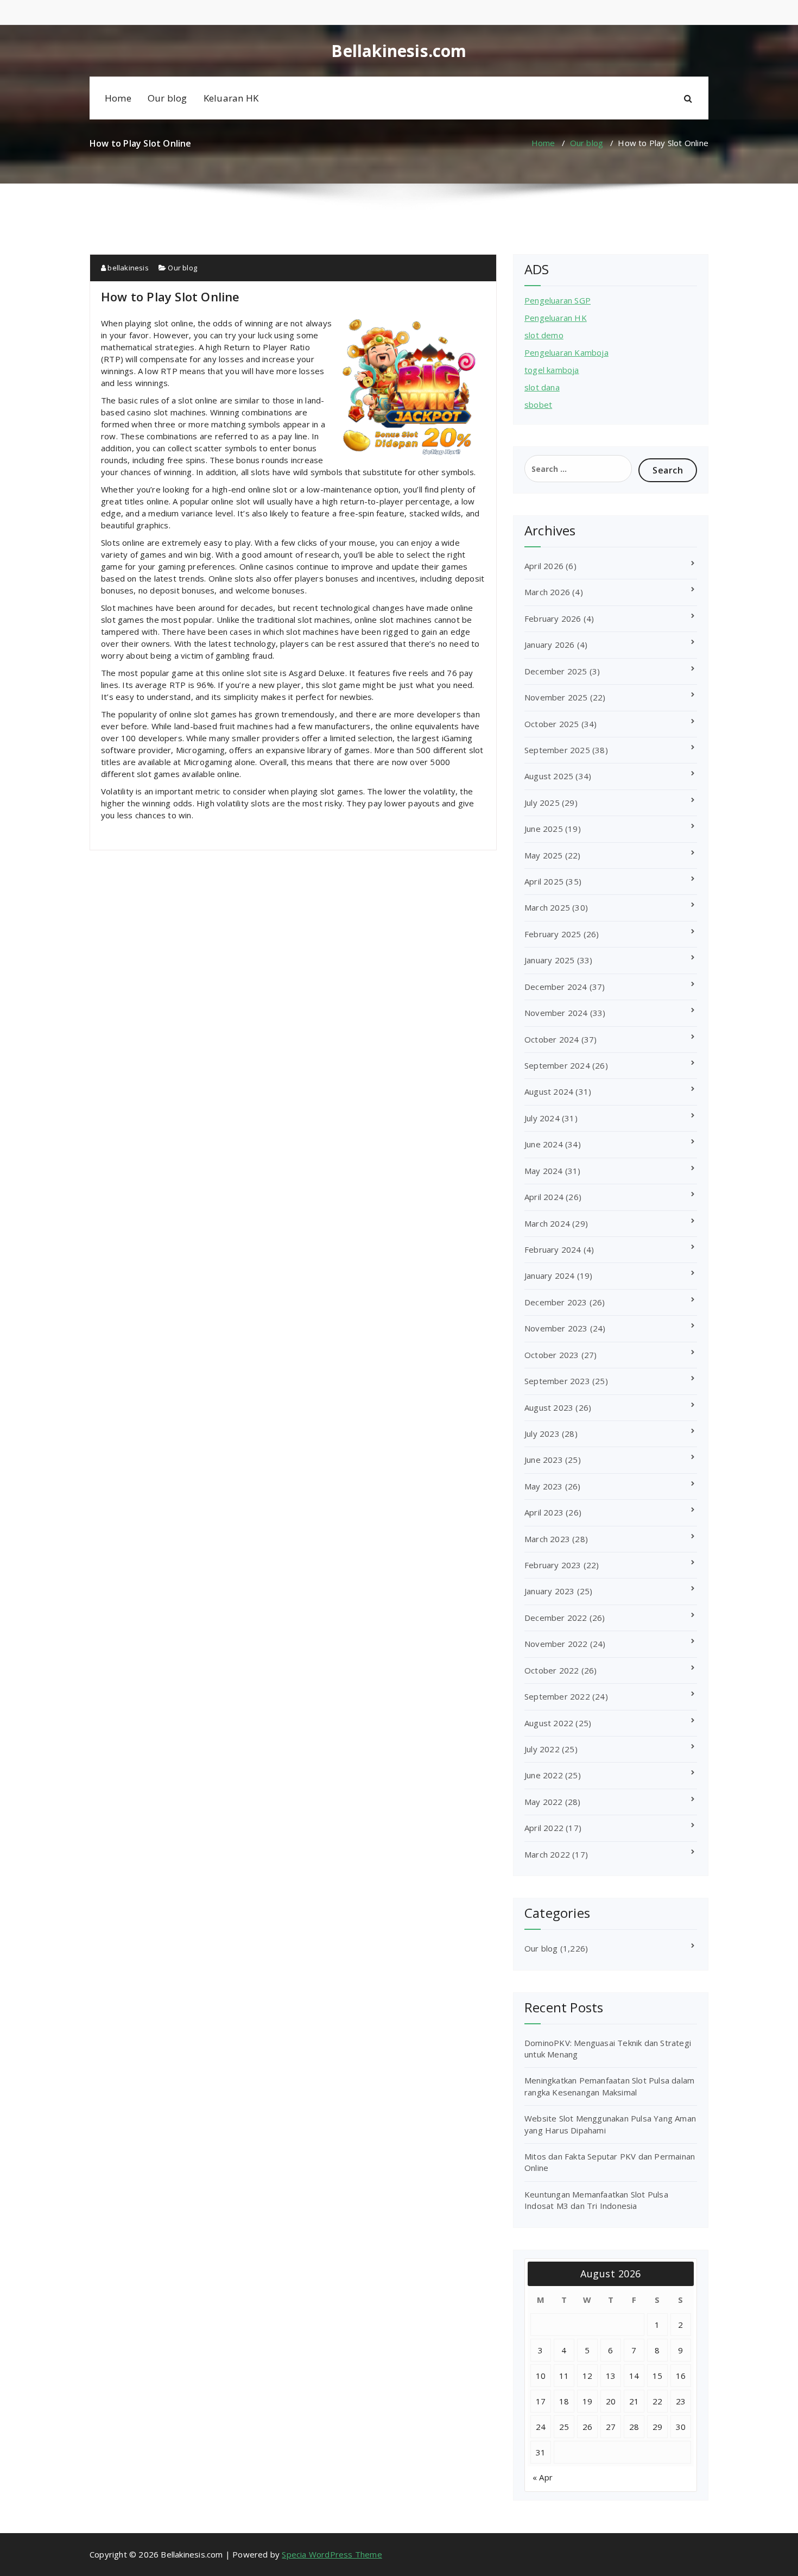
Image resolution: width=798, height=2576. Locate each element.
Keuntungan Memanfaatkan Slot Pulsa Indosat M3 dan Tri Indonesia (596, 2200)
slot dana (542, 387)
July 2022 (542, 1749)
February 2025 (553, 934)
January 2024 (549, 1276)
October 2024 (552, 1039)
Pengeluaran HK (556, 318)
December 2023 (556, 1302)
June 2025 (544, 829)
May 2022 (544, 1802)
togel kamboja (552, 370)
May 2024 (544, 1171)
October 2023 (552, 1355)
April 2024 (544, 1197)
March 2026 (547, 592)
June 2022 (544, 1775)
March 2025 (547, 907)
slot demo (544, 335)
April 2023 (544, 1512)
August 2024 (549, 1091)
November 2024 (556, 1013)
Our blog (167, 98)
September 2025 (557, 750)
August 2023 (549, 1407)
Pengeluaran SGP (558, 300)
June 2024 (544, 1144)
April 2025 (544, 881)
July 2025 (542, 803)
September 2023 (557, 1381)
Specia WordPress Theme (332, 2554)
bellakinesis (127, 268)
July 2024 (542, 1118)
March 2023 (547, 1539)
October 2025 (552, 724)
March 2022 (547, 1854)
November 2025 (556, 697)
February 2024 (553, 1249)
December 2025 (556, 671)
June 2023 (544, 1460)
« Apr (543, 2477)
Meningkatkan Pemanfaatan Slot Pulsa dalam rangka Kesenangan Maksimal (609, 2086)
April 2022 (544, 1828)
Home (118, 98)
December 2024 (556, 987)
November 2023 (556, 1328)
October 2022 (552, 1670)
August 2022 (549, 1723)
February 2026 (553, 618)
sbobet (538, 405)
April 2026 (544, 566)
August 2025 (549, 776)
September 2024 (557, 1065)
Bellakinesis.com (399, 51)
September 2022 (557, 1696)
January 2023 (549, 1591)
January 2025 (549, 960)
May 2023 (544, 1486)
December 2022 (556, 1618)
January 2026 (549, 645)
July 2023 (542, 1434)
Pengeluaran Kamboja (566, 352)
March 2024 (547, 1223)
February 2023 (553, 1565)
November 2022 (556, 1644)
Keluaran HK (231, 98)
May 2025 (544, 855)
